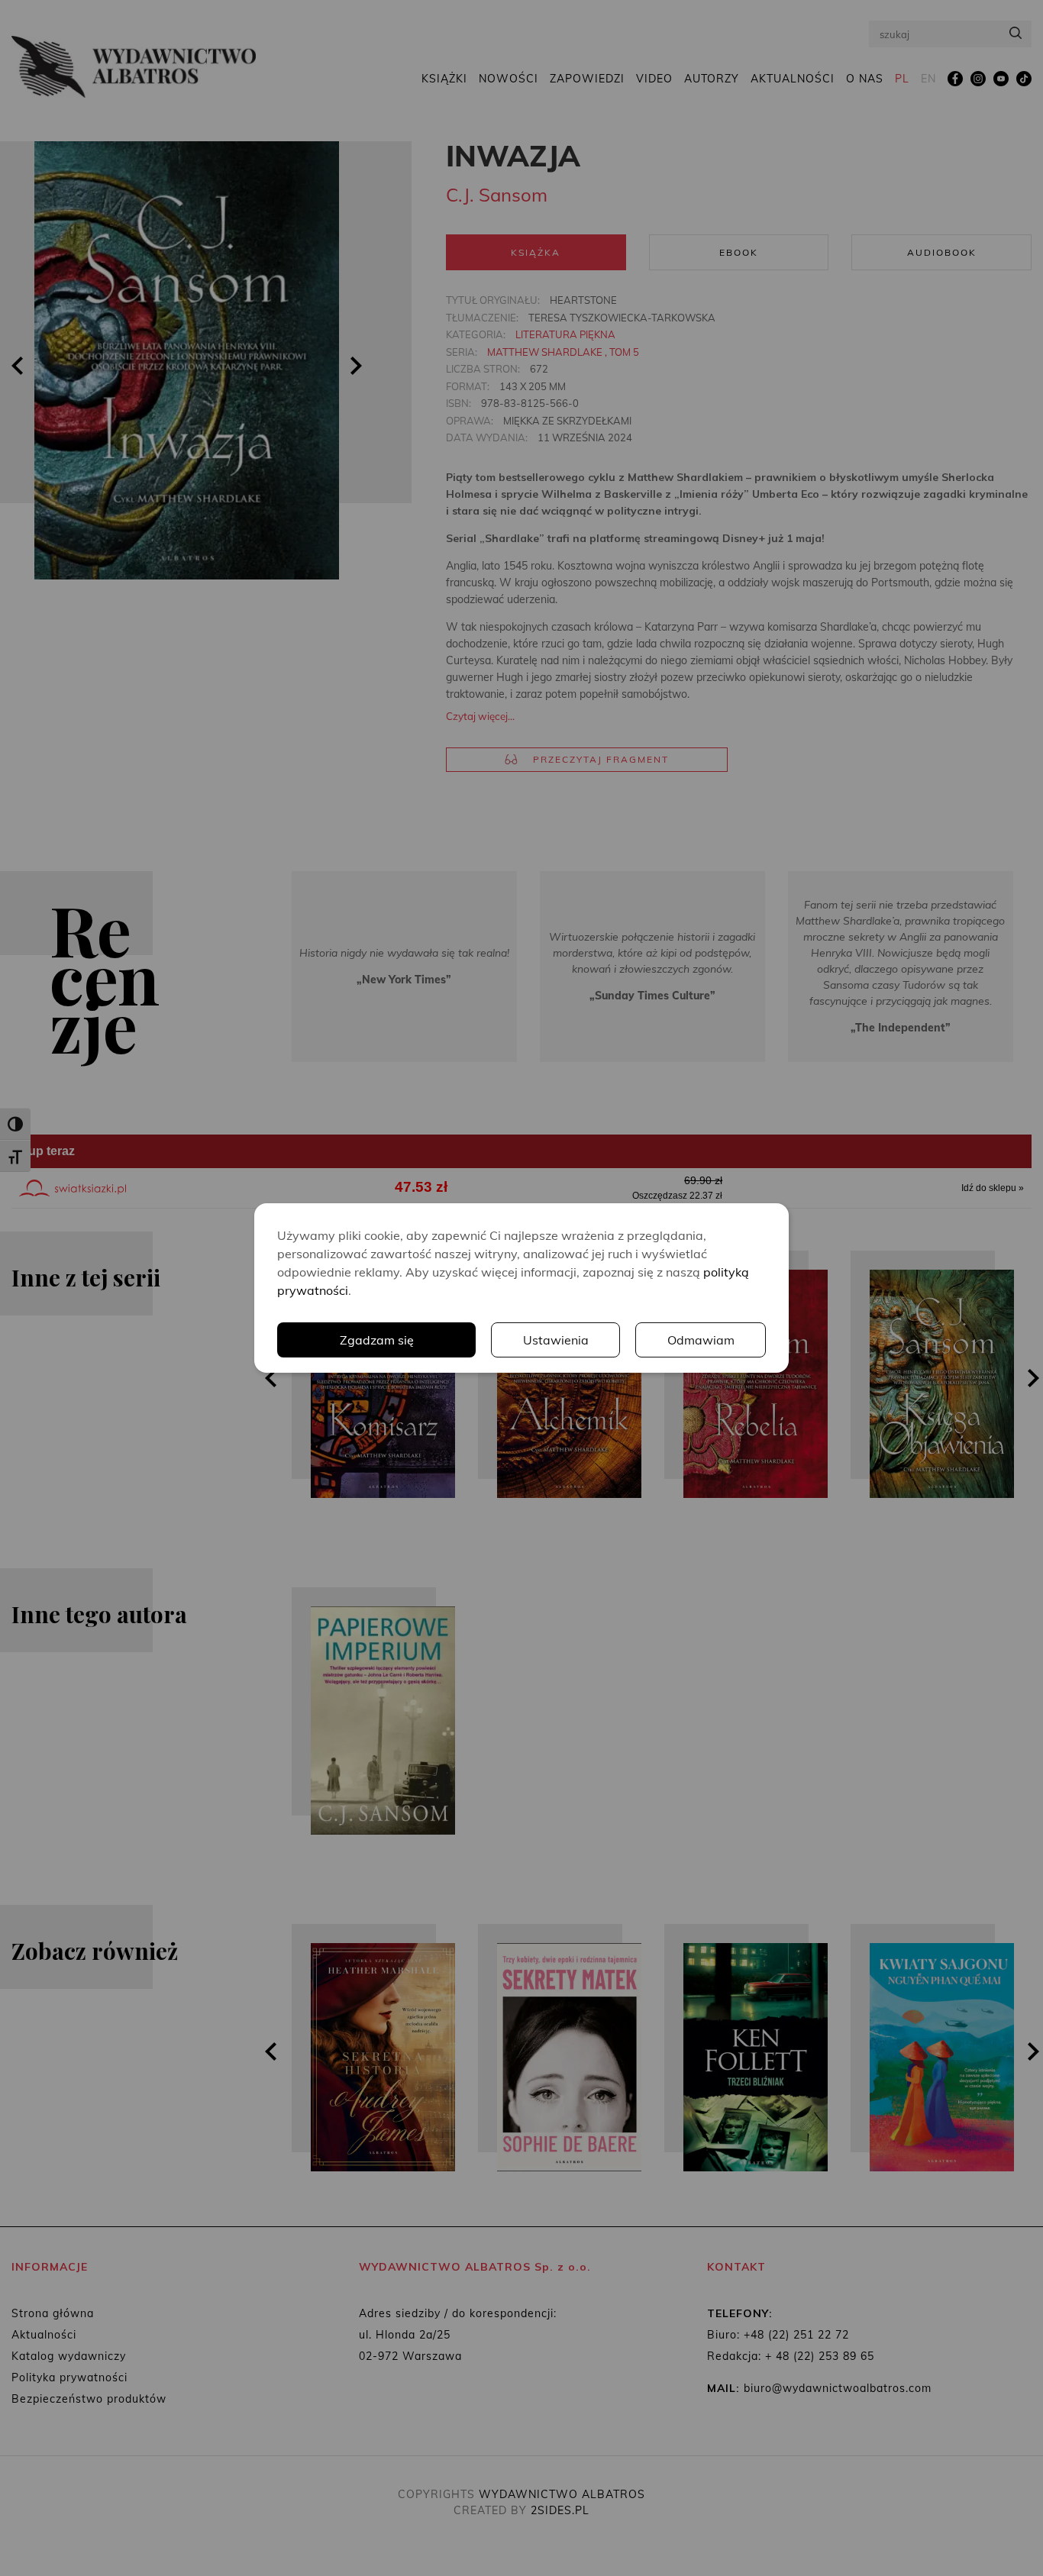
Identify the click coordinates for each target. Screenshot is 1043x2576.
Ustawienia (556, 1340)
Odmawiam (701, 1340)
